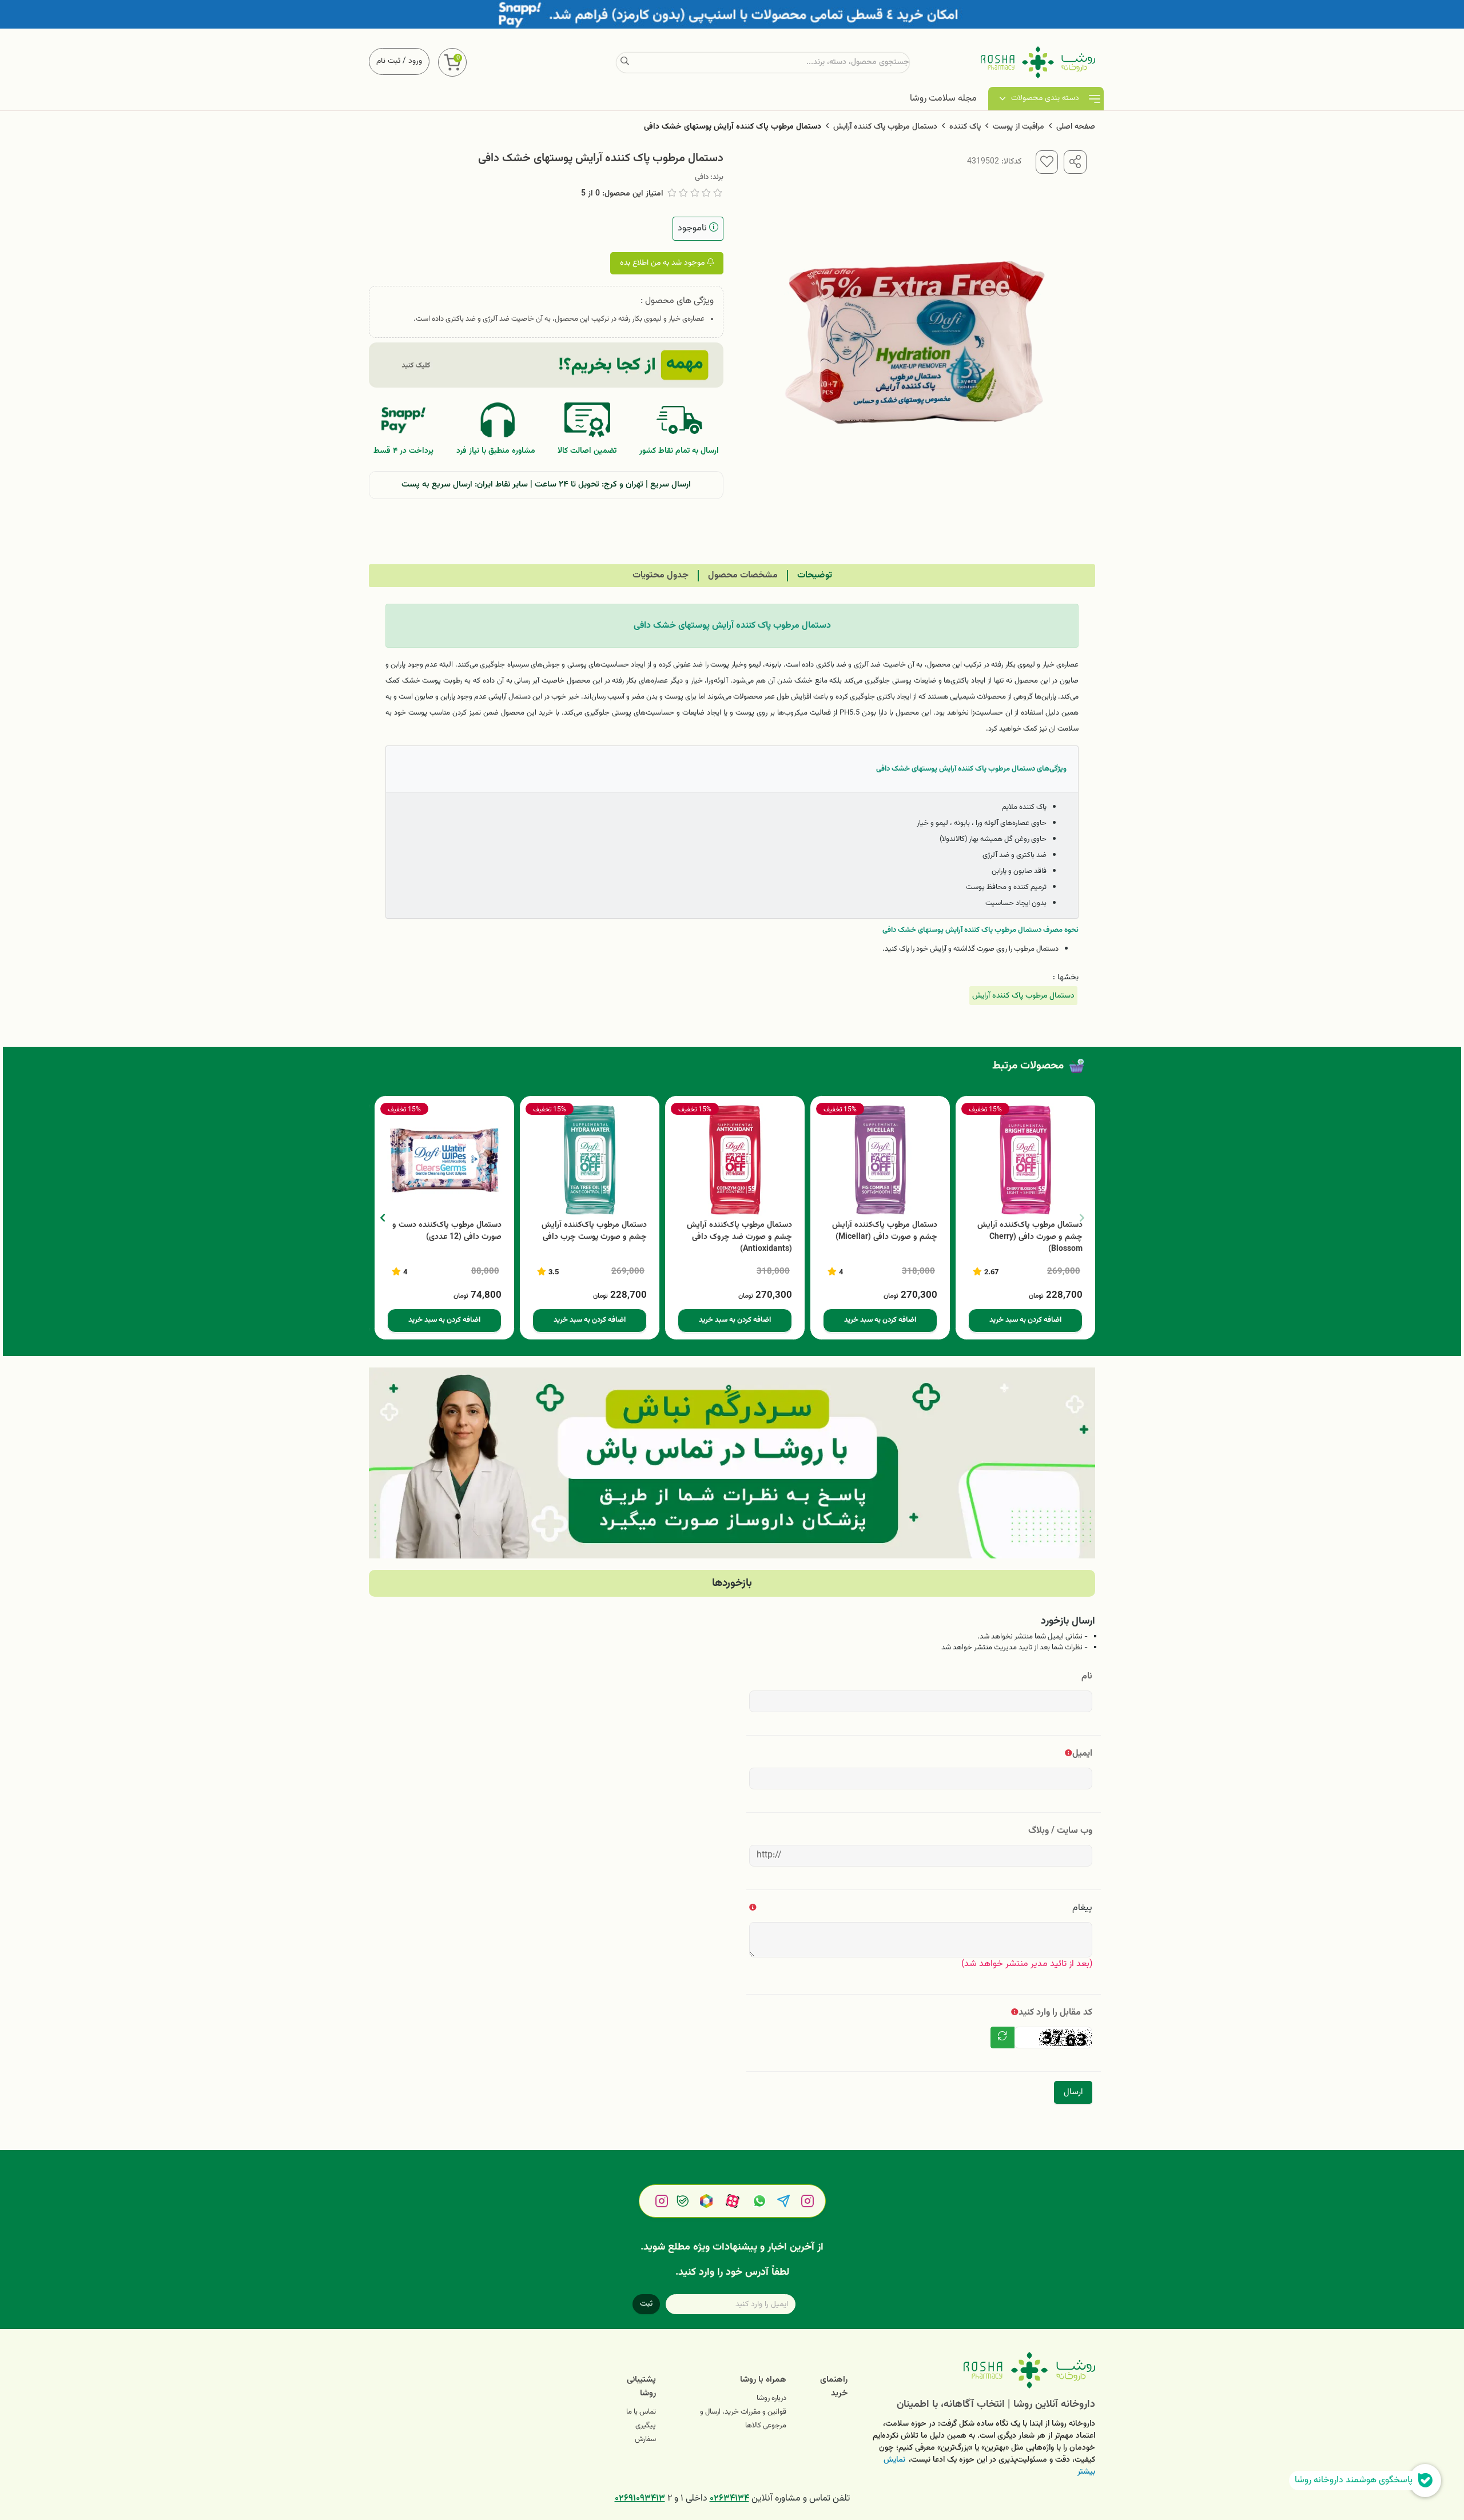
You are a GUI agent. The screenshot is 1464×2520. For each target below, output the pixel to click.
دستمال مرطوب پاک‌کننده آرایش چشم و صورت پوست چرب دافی (594, 1231)
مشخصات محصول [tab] (743, 575)
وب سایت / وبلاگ (1060, 1831)
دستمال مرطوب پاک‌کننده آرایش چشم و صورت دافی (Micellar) (885, 1231)
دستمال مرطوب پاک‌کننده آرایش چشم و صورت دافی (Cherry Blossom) (1030, 1237)
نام (1087, 1676)
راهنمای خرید (834, 2387)
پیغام (1082, 1908)
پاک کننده (965, 127)
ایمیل (1082, 1754)
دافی (702, 177)
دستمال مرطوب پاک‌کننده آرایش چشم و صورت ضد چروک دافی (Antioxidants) (739, 1237)
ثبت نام (388, 61)
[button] (382, 1218)
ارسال (1073, 2092)
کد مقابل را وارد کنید (1055, 2013)
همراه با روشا (763, 2380)
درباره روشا (771, 2398)
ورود (415, 61)
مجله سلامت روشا (943, 99)
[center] (625, 62)
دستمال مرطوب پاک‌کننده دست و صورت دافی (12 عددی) (447, 1231)
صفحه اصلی (1076, 127)
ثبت (646, 2304)
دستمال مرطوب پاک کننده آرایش (885, 127)
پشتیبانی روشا (641, 2387)
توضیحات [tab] (815, 575)
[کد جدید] (1002, 2037)
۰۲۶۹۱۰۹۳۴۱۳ (640, 2499)
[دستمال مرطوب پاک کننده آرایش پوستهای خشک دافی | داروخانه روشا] (980, 2370)
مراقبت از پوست (1019, 127)
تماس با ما (641, 2412)
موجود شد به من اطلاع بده (663, 263)
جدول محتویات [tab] (661, 575)
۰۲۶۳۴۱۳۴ (729, 2499)
